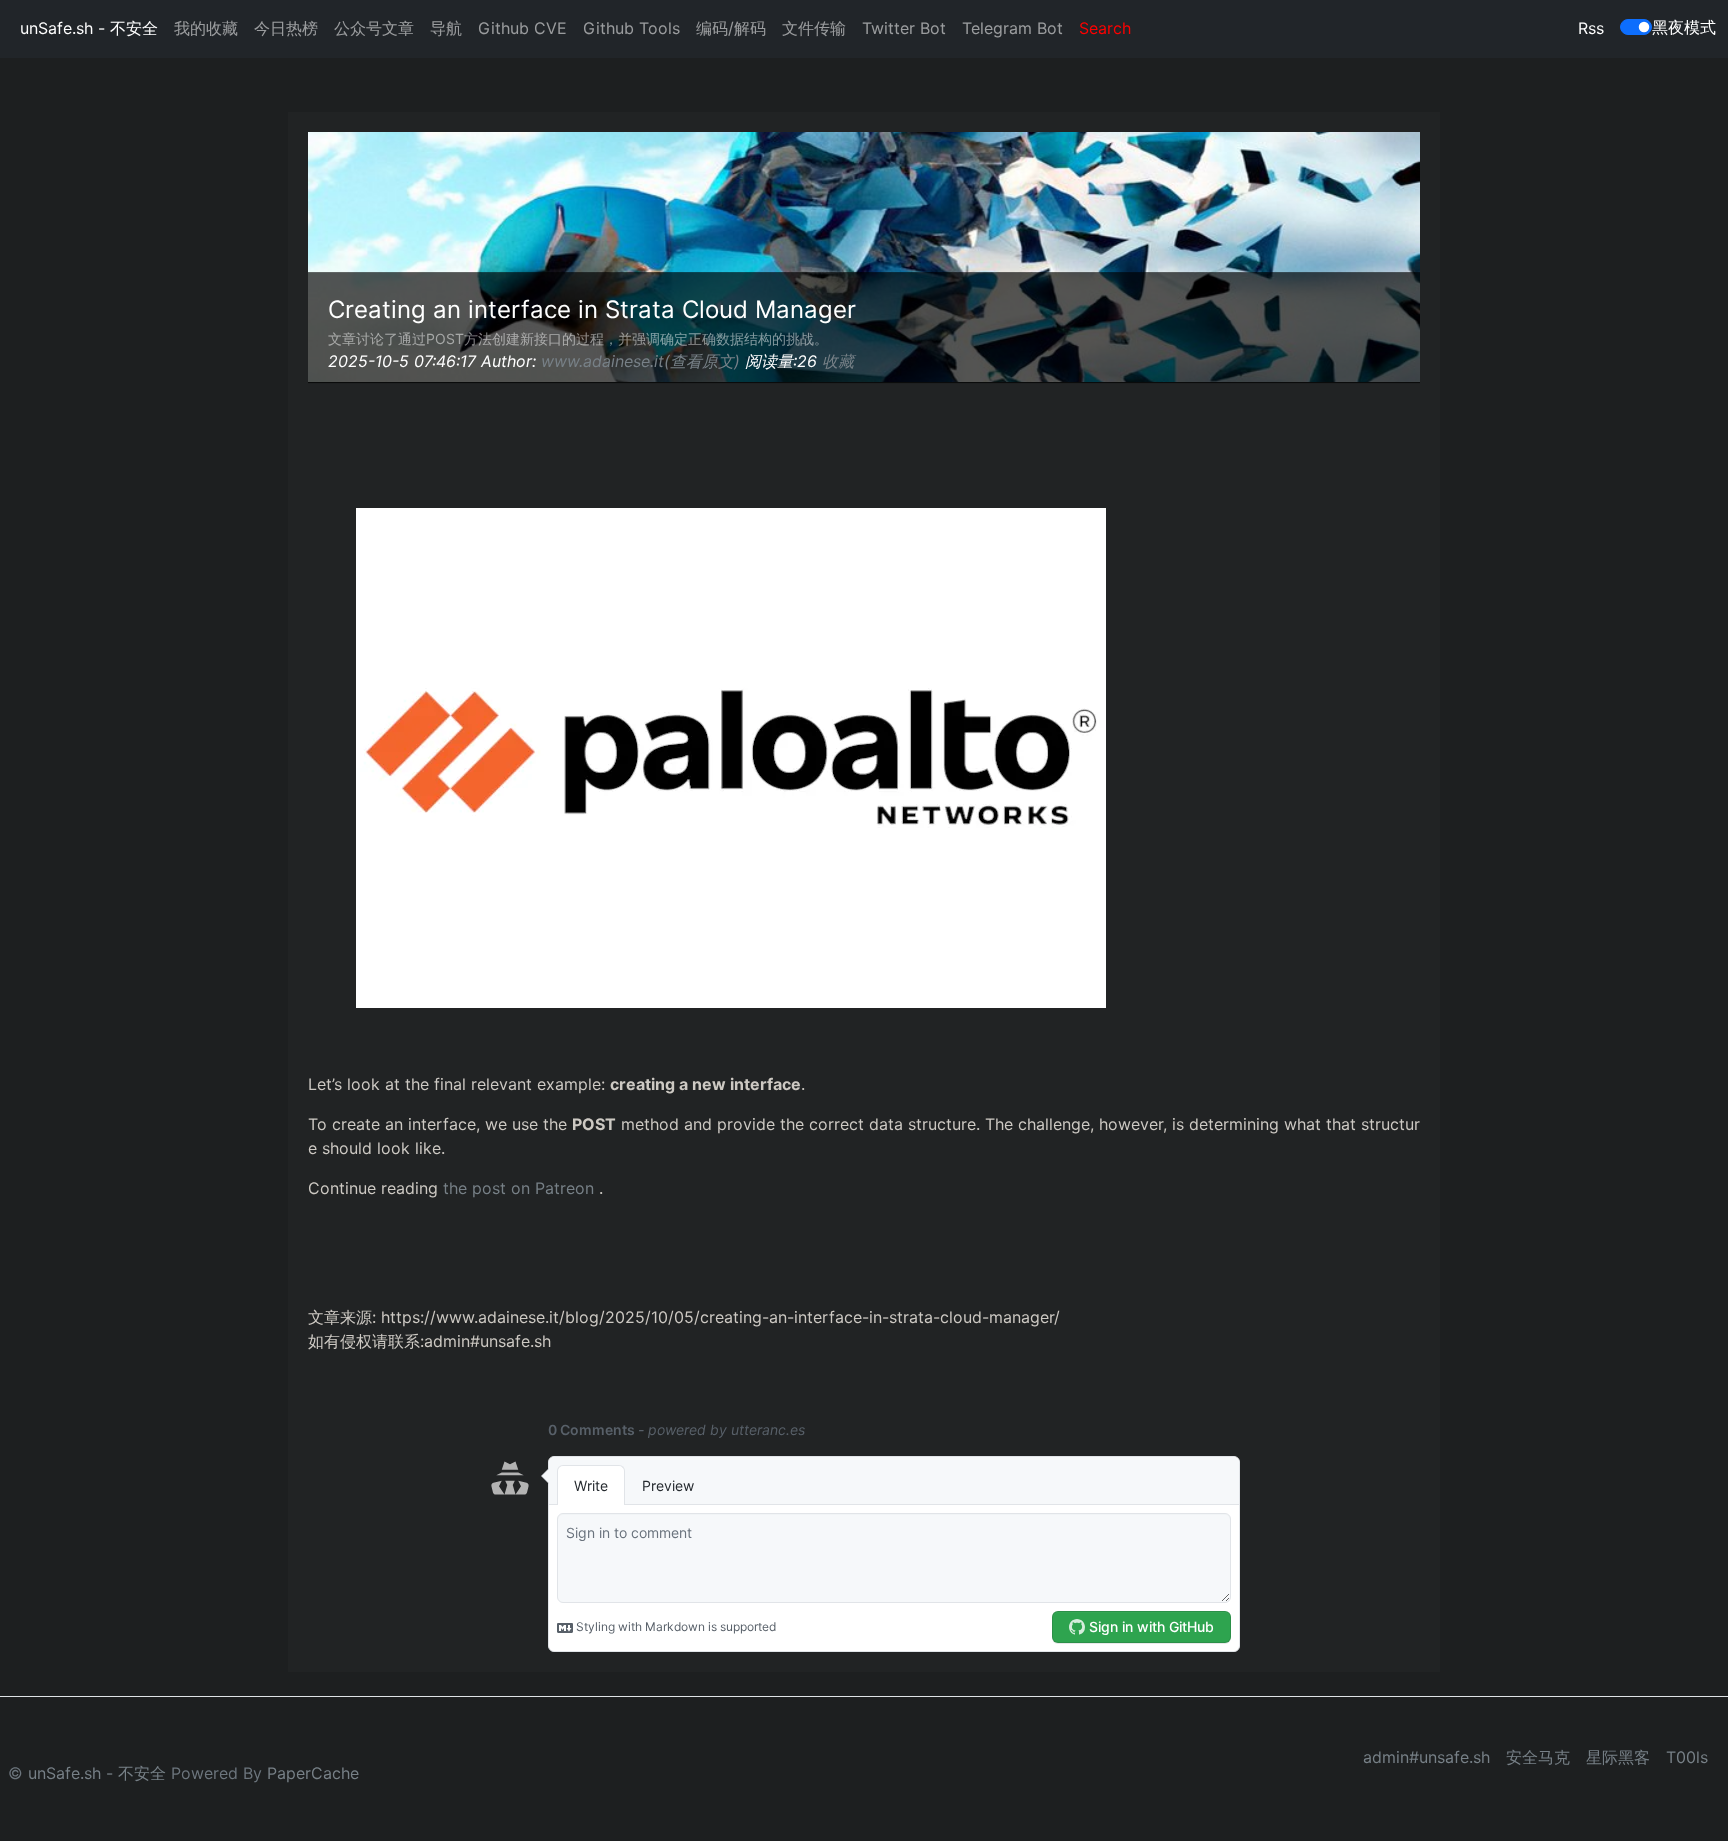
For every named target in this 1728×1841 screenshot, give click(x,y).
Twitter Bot (904, 28)
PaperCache (313, 1773)
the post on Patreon (518, 1188)
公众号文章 (374, 28)
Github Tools (631, 28)
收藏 (838, 361)
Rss (1591, 28)
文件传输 (814, 28)
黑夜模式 (1684, 27)
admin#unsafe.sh (1426, 1757)
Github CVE (522, 28)
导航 (446, 28)
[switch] (1636, 27)
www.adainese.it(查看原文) (640, 361)
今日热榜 (286, 28)
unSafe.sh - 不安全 (89, 28)
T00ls (1687, 1757)
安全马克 (1538, 1757)
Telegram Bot (1012, 28)
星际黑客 (1618, 1757)
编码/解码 (731, 28)
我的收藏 (206, 28)
